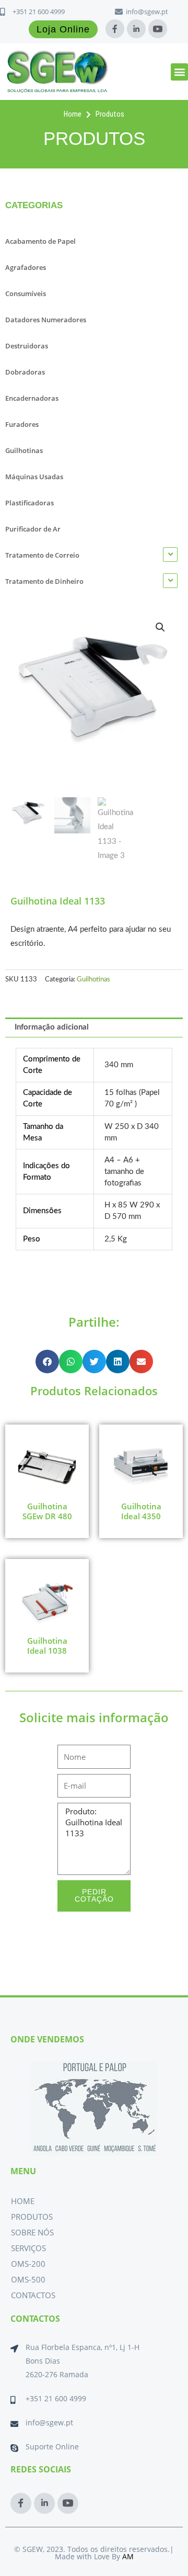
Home (23, 2201)
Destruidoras (27, 346)
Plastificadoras (30, 503)
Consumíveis (26, 293)
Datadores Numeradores (46, 320)
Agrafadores (26, 267)
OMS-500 (28, 2279)
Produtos (32, 2217)
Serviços (28, 2248)
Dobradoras (25, 372)
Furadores (22, 424)
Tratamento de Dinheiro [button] (44, 581)
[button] (179, 72)
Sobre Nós (32, 2232)
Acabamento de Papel (40, 241)
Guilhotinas (24, 450)
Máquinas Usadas (34, 477)
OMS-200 (28, 2264)
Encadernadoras (32, 398)
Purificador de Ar (33, 529)
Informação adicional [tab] (52, 1027)
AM (128, 2556)
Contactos (33, 2295)
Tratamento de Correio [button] (42, 555)
